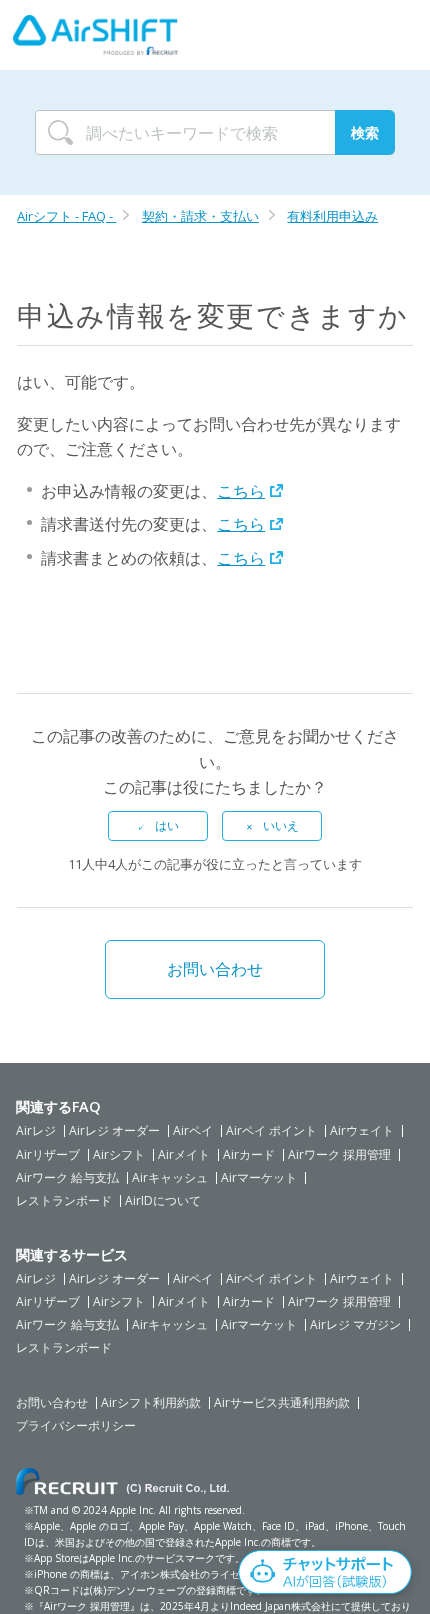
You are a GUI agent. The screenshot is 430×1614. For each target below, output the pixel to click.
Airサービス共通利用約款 (282, 1403)
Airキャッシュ (170, 1178)
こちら (241, 491)
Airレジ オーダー (114, 1131)
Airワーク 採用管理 (339, 1155)
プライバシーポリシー (76, 1426)
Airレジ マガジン (355, 1325)
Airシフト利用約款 (151, 1403)
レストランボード (64, 1201)
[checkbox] (158, 826)
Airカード (249, 1155)
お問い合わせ (215, 969)
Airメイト (184, 1155)
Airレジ (36, 1131)
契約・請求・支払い (200, 216)
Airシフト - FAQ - (66, 216)
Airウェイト (362, 1131)
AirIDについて (163, 1201)
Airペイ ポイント (271, 1131)
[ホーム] (95, 35)
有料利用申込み (332, 216)
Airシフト (119, 1155)
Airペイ (193, 1131)
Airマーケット (259, 1178)
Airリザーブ (48, 1155)
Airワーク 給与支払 (67, 1178)
